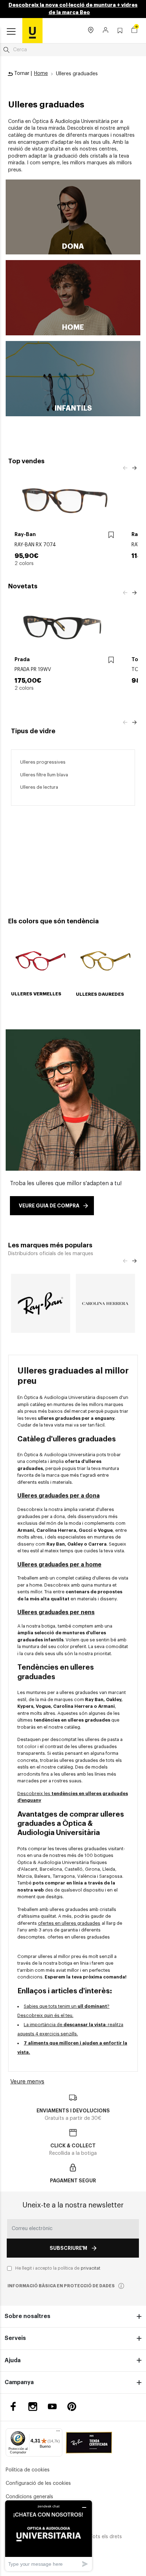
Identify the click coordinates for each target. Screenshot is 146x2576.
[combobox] (73, 50)
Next (134, 468)
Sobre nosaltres (27, 2316)
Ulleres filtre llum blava (44, 775)
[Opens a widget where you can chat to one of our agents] (49, 2536)
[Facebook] (13, 2407)
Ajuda (13, 2360)
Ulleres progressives (43, 762)
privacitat (91, 2268)
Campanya (19, 2382)
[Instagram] (33, 2407)
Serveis (15, 2338)
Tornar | (22, 73)
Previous (125, 468)
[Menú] (58, 2433)
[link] (32, 30)
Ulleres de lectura (39, 787)
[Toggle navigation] (11, 32)
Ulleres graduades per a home (59, 1565)
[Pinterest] (72, 2407)
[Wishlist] (111, 535)
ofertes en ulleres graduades (69, 1923)
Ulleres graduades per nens (56, 1612)
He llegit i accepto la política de (58, 2268)
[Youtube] (52, 2407)
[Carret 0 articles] (134, 31)
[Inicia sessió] (106, 31)
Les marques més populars (50, 1245)
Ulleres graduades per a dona (58, 1496)
